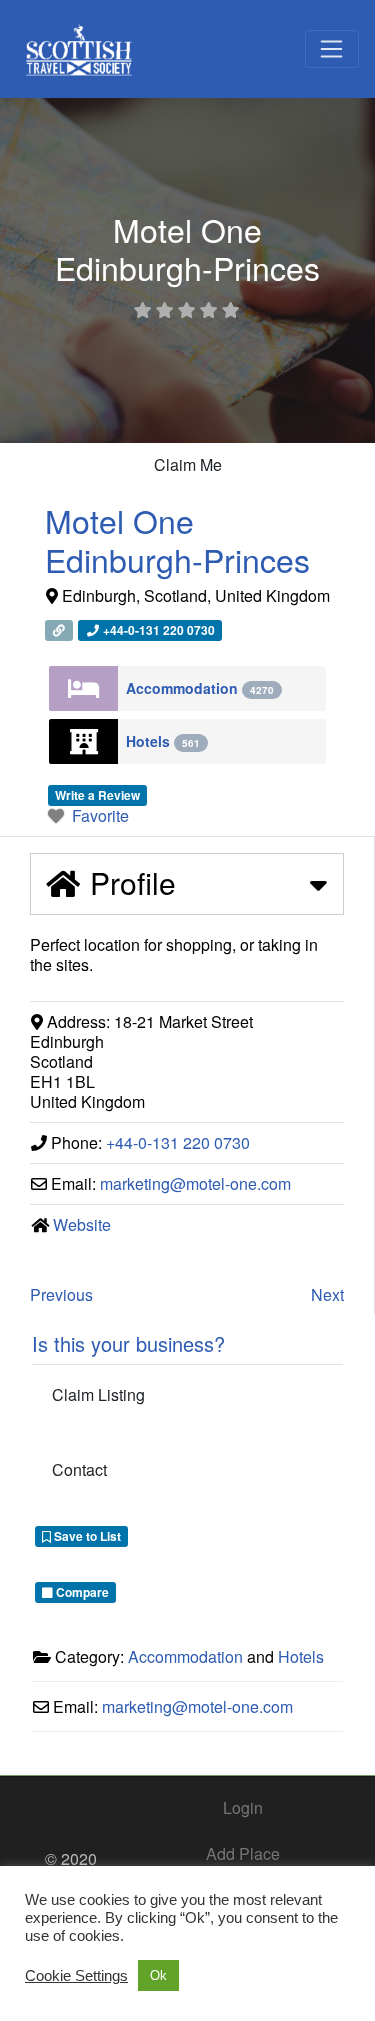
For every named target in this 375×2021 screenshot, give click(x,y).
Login (243, 1807)
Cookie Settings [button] (76, 1976)
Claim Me (188, 464)
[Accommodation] (83, 688)
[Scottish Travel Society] (79, 45)
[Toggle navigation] (332, 49)
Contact (79, 1469)
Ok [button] (158, 1975)
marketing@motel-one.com (195, 1183)
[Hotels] (83, 741)
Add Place (243, 1853)
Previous (61, 1294)
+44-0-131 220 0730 (178, 1142)
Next (327, 1294)
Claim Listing (98, 1394)
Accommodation (200, 688)
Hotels (163, 741)
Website (82, 1224)
